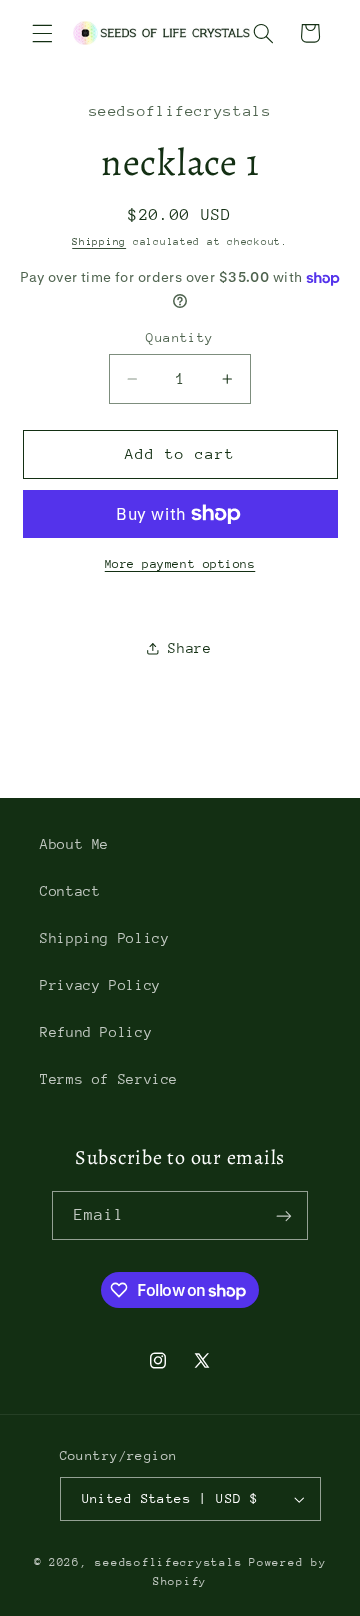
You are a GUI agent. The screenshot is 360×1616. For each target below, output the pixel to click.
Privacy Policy (100, 985)
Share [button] (189, 648)
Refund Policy (96, 1032)
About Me (74, 844)
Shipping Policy (104, 938)
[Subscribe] (284, 1215)
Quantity (179, 337)
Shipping (99, 242)
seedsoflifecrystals (168, 1562)
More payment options (180, 564)
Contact (70, 891)
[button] (42, 33)
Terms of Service (109, 1079)
